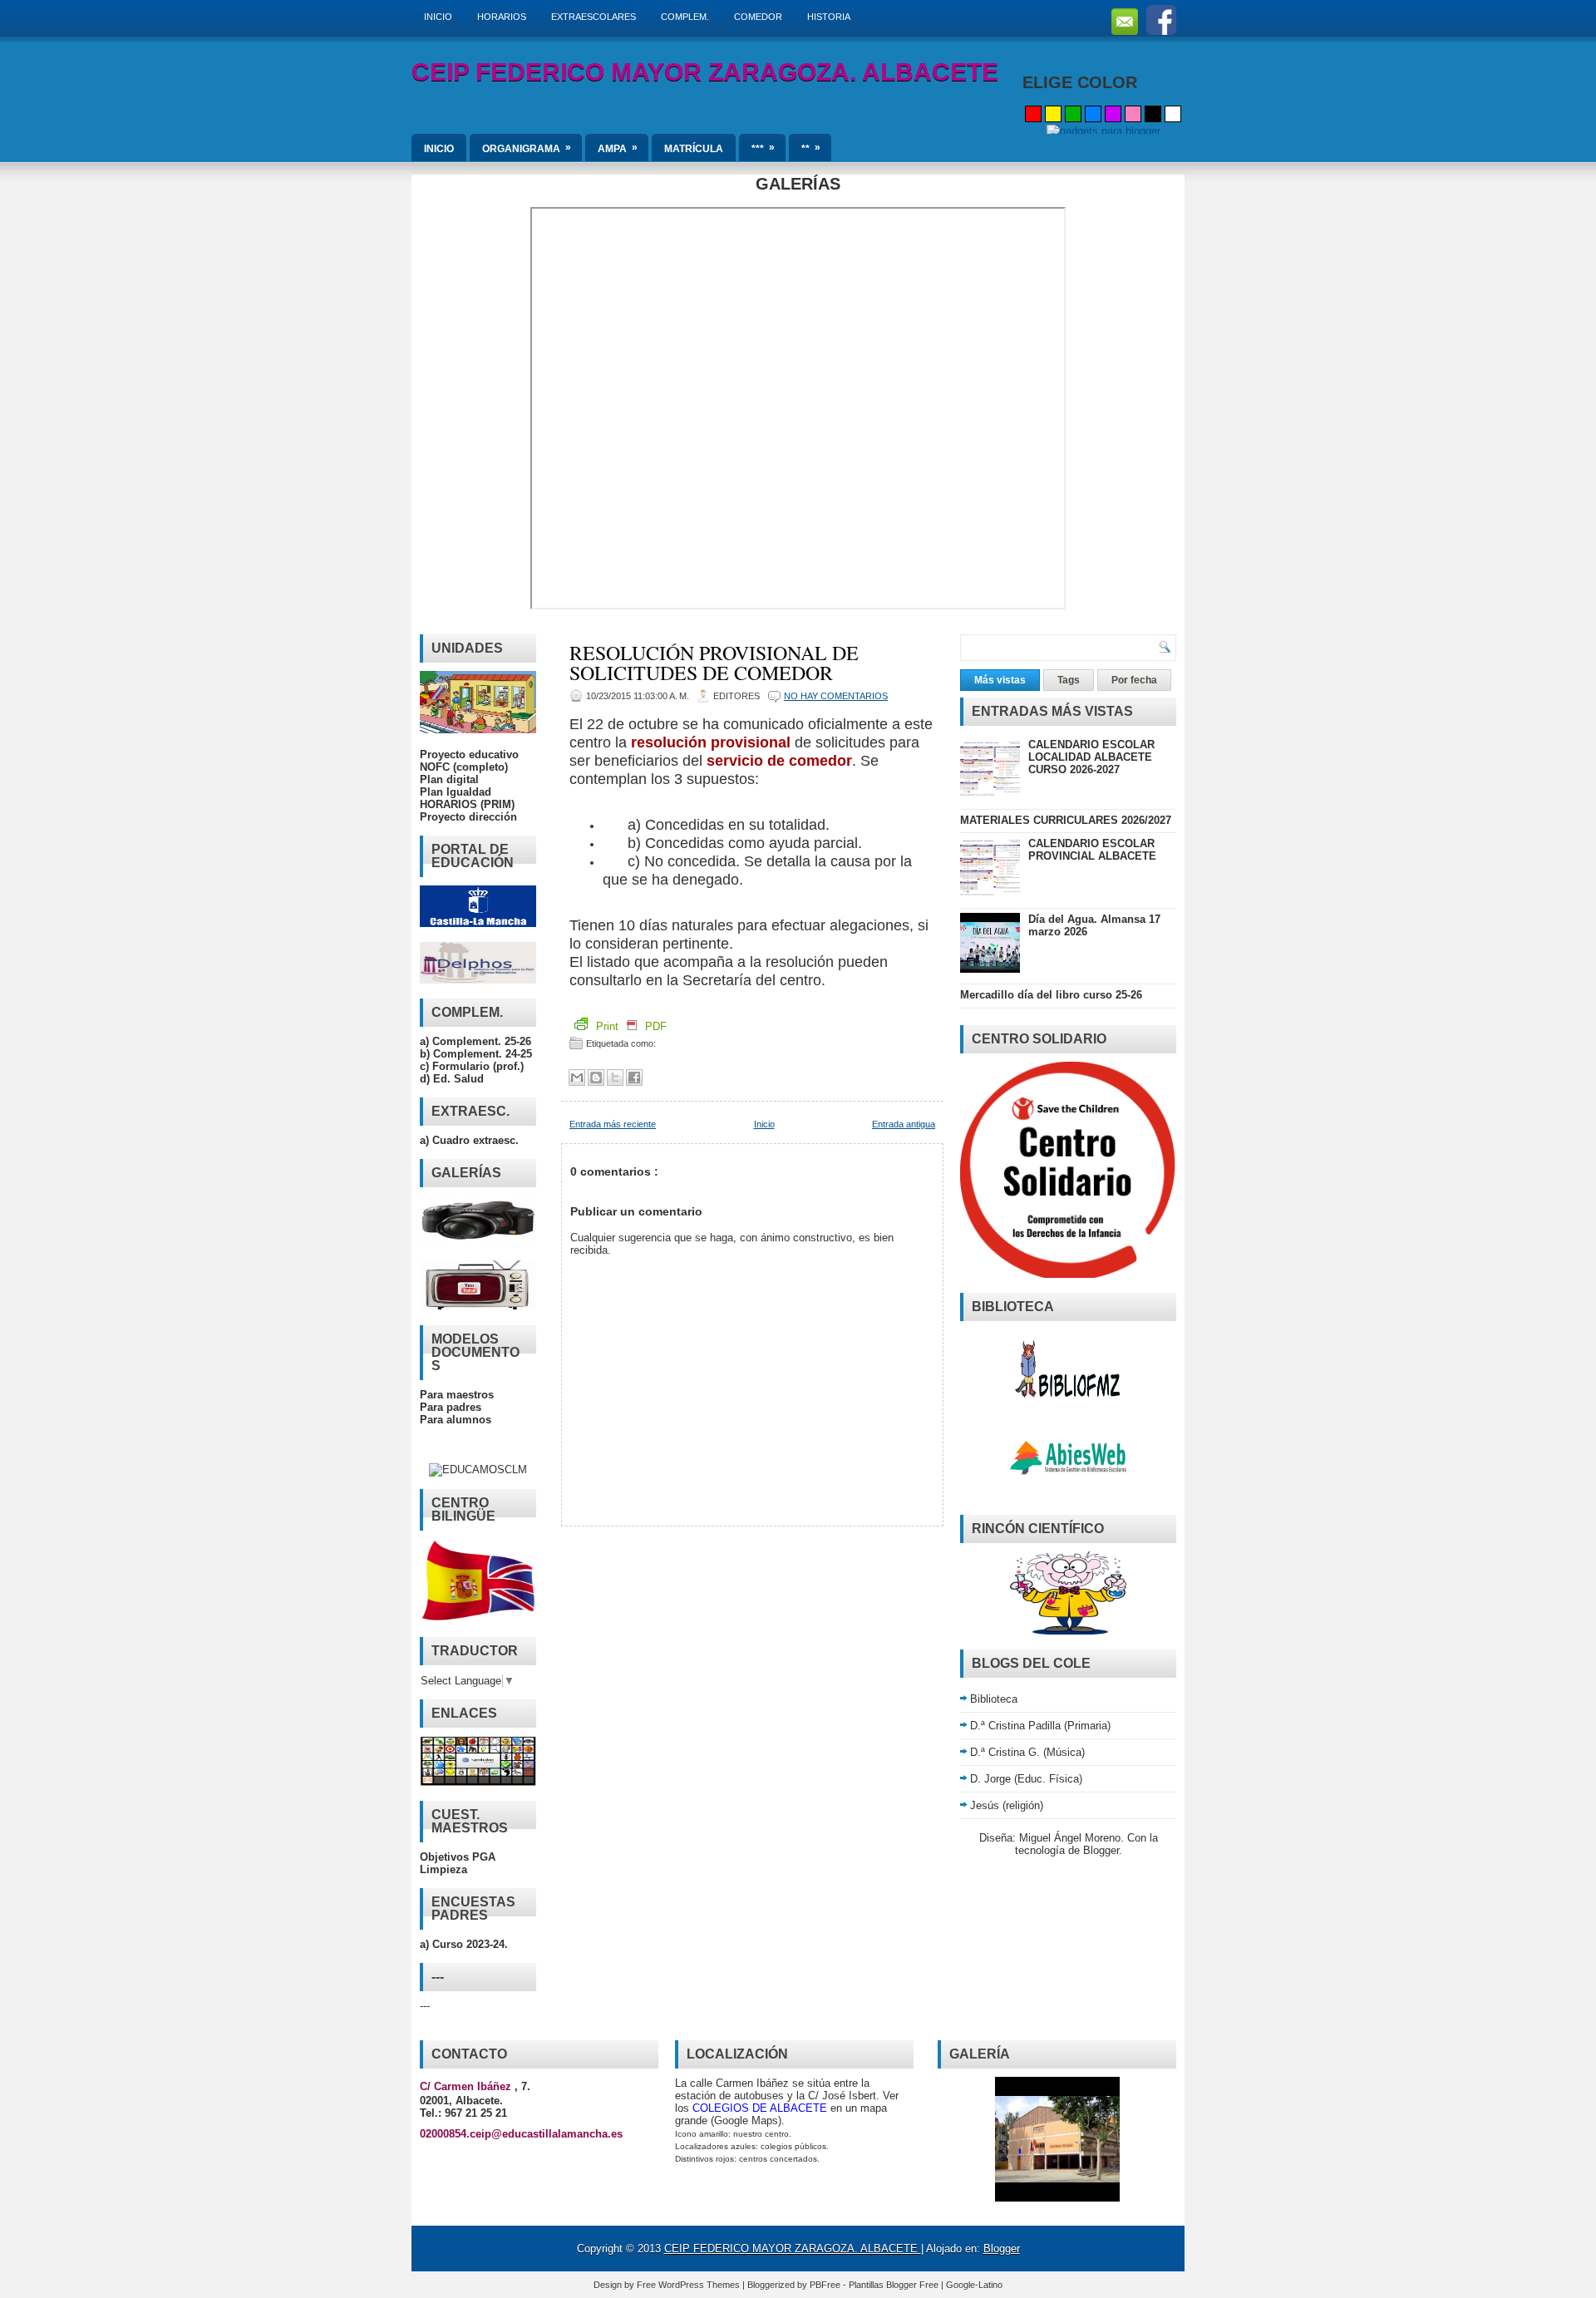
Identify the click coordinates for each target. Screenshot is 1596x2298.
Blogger (1101, 1850)
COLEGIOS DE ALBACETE (760, 2108)
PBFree (826, 2285)
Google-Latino (974, 2285)
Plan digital (449, 779)
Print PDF (630, 1026)
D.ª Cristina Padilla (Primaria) (1040, 1726)
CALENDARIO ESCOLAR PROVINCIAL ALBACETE (1092, 850)
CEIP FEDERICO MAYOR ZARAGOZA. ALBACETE (705, 72)
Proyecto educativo (469, 754)
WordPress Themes (700, 2285)
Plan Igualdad (456, 792)
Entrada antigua (904, 1124)
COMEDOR (758, 17)
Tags (1069, 680)
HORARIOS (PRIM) (467, 804)
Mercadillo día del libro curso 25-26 (1051, 995)
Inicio (764, 1124)
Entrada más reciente (613, 1124)
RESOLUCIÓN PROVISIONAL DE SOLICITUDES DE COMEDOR (714, 663)
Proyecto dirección (468, 817)
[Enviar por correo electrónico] (577, 1077)
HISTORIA (829, 17)
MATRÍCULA (694, 149)
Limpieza (443, 1869)
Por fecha (1134, 680)
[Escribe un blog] (596, 1077)
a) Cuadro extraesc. (469, 1140)
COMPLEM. (685, 17)
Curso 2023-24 (468, 1944)
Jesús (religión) (1007, 1805)
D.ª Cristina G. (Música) (1027, 1752)
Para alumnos (456, 1420)
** (811, 148)
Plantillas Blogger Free (895, 2285)
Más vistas (1000, 680)
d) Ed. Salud (452, 1079)
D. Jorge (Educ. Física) (1026, 1779)
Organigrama (527, 148)
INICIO (438, 17)
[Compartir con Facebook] (634, 1077)
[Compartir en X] (615, 1077)
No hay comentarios (836, 696)
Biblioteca (994, 1699)
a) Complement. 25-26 (475, 1041)
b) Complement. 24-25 (476, 1054)
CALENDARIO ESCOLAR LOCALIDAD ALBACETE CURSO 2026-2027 (1091, 757)
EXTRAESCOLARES (594, 17)
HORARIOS (502, 17)
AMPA (618, 148)
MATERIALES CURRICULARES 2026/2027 (1066, 820)
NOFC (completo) (464, 767)
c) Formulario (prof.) (472, 1066)
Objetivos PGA (458, 1857)
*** (763, 148)
